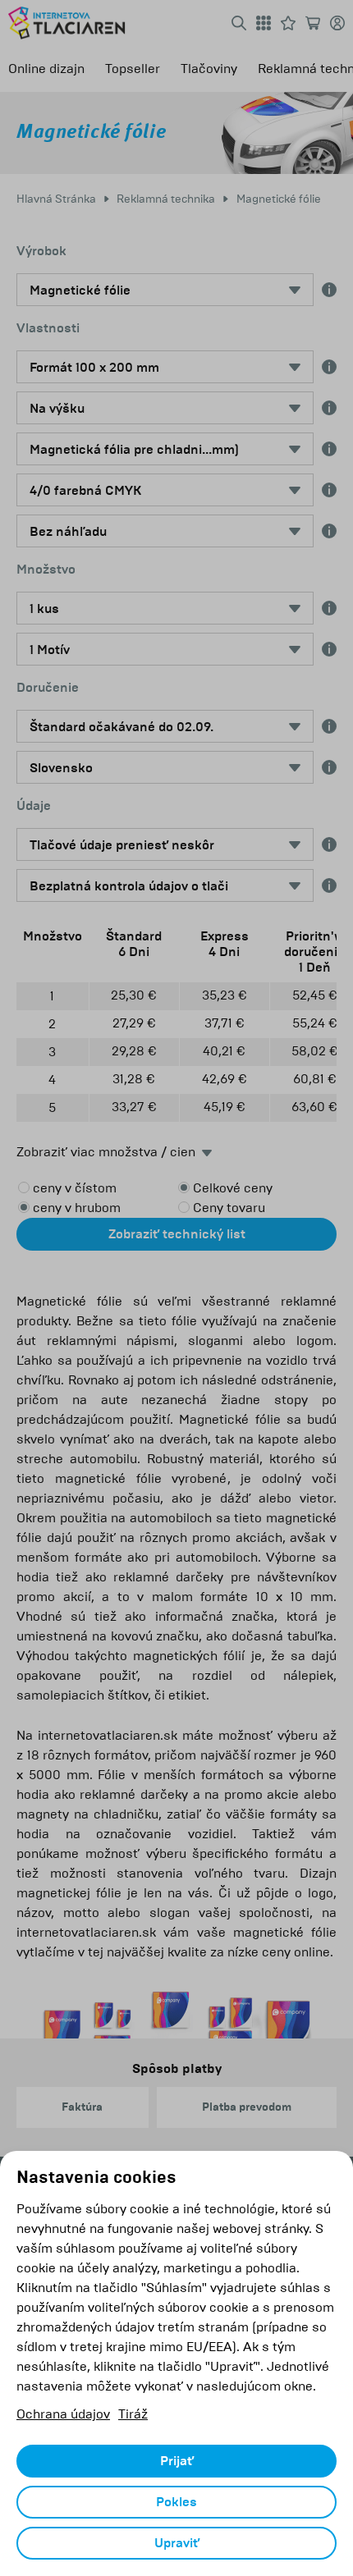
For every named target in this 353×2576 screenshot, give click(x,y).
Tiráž (133, 2414)
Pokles (176, 2502)
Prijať (177, 2461)
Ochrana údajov (63, 2414)
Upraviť (177, 2543)
